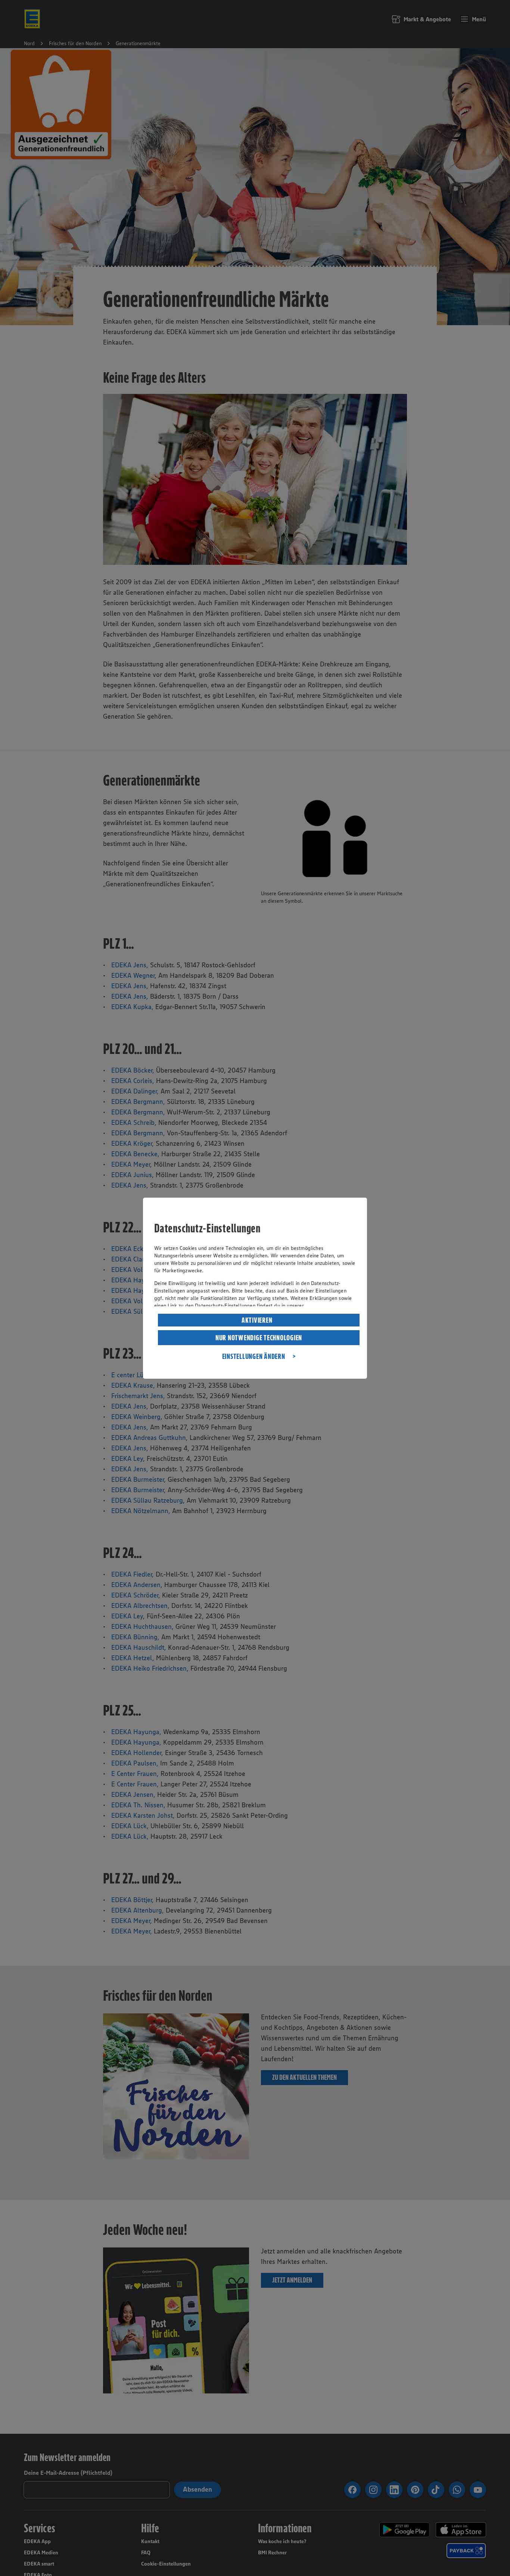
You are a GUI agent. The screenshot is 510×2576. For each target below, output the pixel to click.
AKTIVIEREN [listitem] (257, 1320)
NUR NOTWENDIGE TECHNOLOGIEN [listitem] (259, 1338)
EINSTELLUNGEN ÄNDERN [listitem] (254, 1356)
